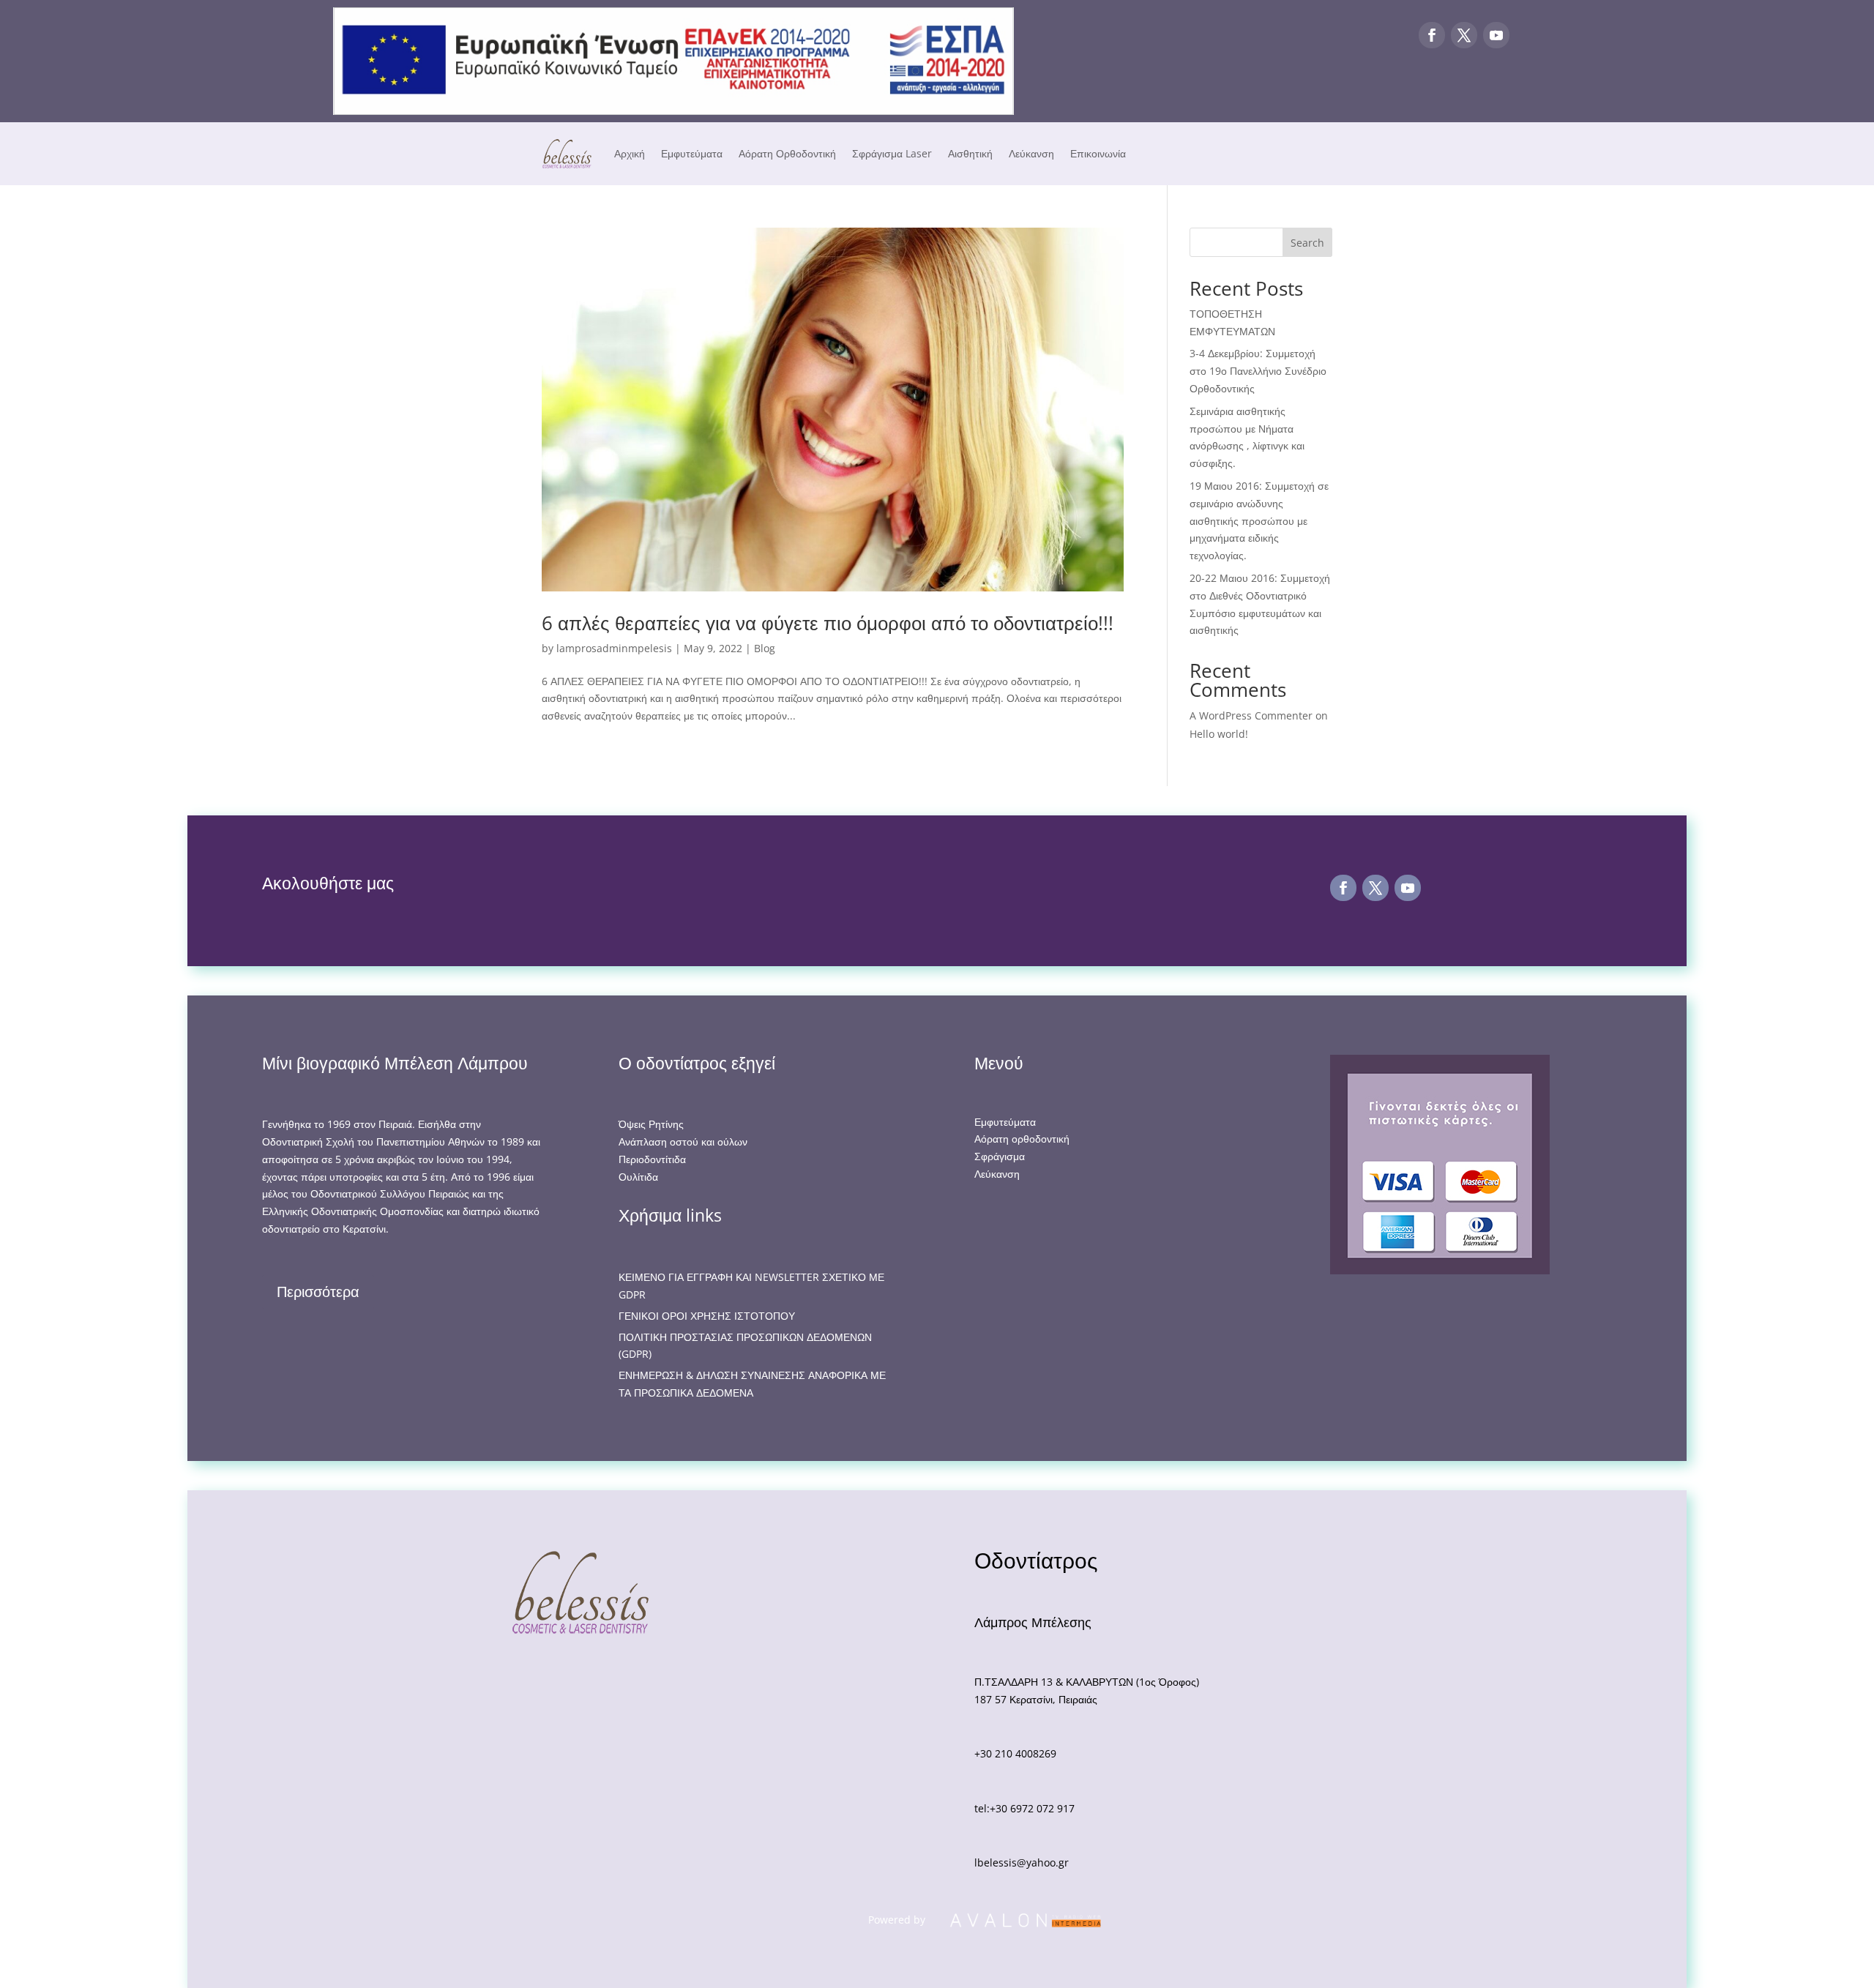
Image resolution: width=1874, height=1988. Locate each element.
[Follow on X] (1464, 35)
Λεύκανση (1031, 153)
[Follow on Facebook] (1432, 35)
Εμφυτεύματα (692, 153)
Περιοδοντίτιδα (652, 1159)
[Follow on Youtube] (1496, 35)
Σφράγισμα (1000, 1156)
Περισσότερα (318, 1292)
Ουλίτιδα (638, 1177)
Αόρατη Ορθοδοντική (787, 153)
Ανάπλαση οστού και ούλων (683, 1141)
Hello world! (1219, 734)
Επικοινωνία (1098, 153)
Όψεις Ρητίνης (651, 1124)
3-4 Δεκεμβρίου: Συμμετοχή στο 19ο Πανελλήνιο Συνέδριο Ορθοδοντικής (1258, 371)
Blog (765, 648)
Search (1307, 243)
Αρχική (630, 153)
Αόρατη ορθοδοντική (1022, 1139)
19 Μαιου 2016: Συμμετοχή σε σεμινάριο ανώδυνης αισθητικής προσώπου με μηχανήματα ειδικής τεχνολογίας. (1259, 520)
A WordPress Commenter (1251, 715)
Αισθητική (970, 153)
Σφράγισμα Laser (892, 153)
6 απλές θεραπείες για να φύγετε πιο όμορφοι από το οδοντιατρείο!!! (828, 623)
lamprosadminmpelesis (614, 648)
